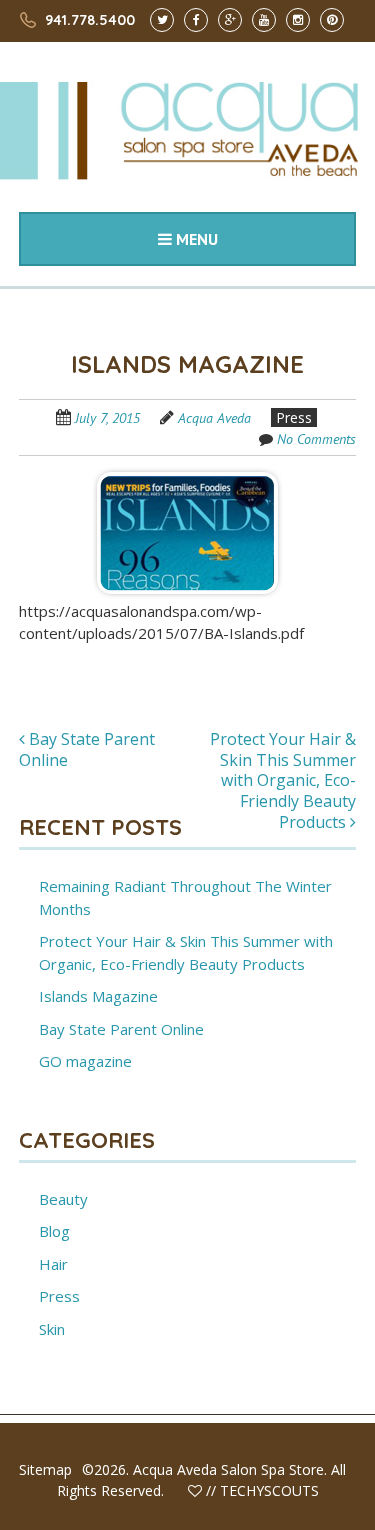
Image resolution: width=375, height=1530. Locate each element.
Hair (53, 1264)
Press (294, 417)
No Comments (316, 439)
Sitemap (45, 1469)
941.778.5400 (90, 20)
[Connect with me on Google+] (230, 18)
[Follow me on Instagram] (298, 18)
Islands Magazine (98, 996)
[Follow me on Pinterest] (332, 18)
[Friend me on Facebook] (196, 18)
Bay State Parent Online (87, 749)
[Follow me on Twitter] (162, 18)
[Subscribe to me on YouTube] (264, 18)
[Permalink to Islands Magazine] (187, 478)
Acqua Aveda (214, 418)
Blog (54, 1231)
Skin (52, 1329)
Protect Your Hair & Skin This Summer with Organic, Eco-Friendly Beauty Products (283, 780)
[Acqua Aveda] (187, 159)
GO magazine (85, 1061)
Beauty (63, 1199)
